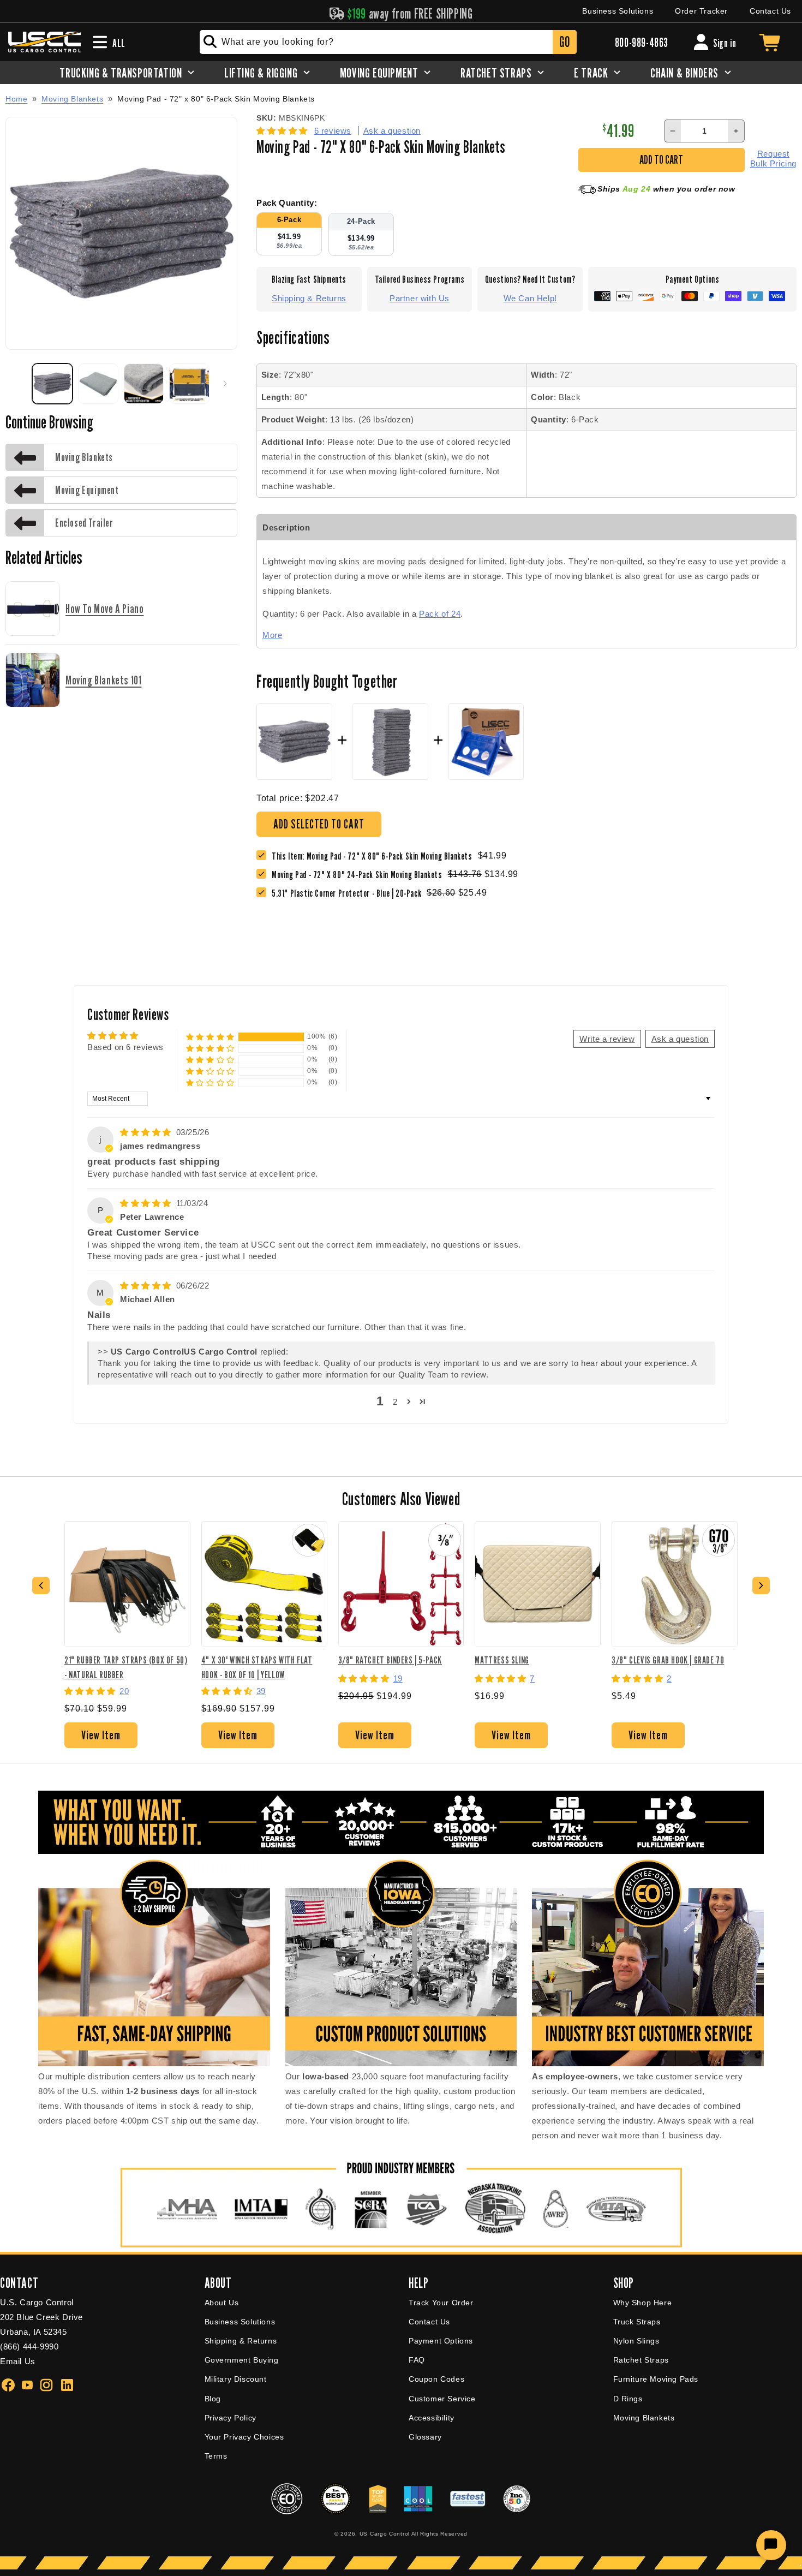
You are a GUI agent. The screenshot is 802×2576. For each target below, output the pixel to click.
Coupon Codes (436, 2379)
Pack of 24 (440, 614)
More (272, 635)
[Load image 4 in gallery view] (189, 384)
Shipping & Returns (309, 298)
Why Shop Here (643, 2303)
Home (16, 99)
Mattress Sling (502, 1660)
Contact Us (770, 11)
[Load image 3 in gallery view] (144, 384)
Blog (213, 2399)
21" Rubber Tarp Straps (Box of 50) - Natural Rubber (126, 1667)
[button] (283, 131)
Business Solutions (618, 11)
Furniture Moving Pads (656, 2379)
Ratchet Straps (641, 2360)
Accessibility (432, 2418)
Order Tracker (701, 11)
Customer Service (442, 2399)
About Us (222, 2303)
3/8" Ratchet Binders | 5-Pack (390, 1660)
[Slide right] (225, 384)
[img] (147, 1132)
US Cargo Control (385, 2534)
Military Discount (236, 2379)
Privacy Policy (231, 2418)
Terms (216, 2456)
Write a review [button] (607, 1039)
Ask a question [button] (680, 1039)
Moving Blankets (72, 99)
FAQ (417, 2360)
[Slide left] (17, 384)
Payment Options (441, 2341)
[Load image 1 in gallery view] (52, 384)
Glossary (425, 2437)
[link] (360, 875)
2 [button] (395, 1402)
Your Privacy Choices (244, 2437)
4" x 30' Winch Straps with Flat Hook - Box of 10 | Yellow (257, 1667)
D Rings (628, 2399)
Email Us (18, 2361)
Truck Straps (637, 2322)
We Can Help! (530, 298)
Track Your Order (441, 2303)
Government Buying (242, 2360)
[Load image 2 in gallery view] (98, 384)
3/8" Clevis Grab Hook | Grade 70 (668, 1660)
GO (564, 42)
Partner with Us (420, 298)
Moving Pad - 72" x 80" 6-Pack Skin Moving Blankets (216, 99)
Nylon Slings (636, 2341)
